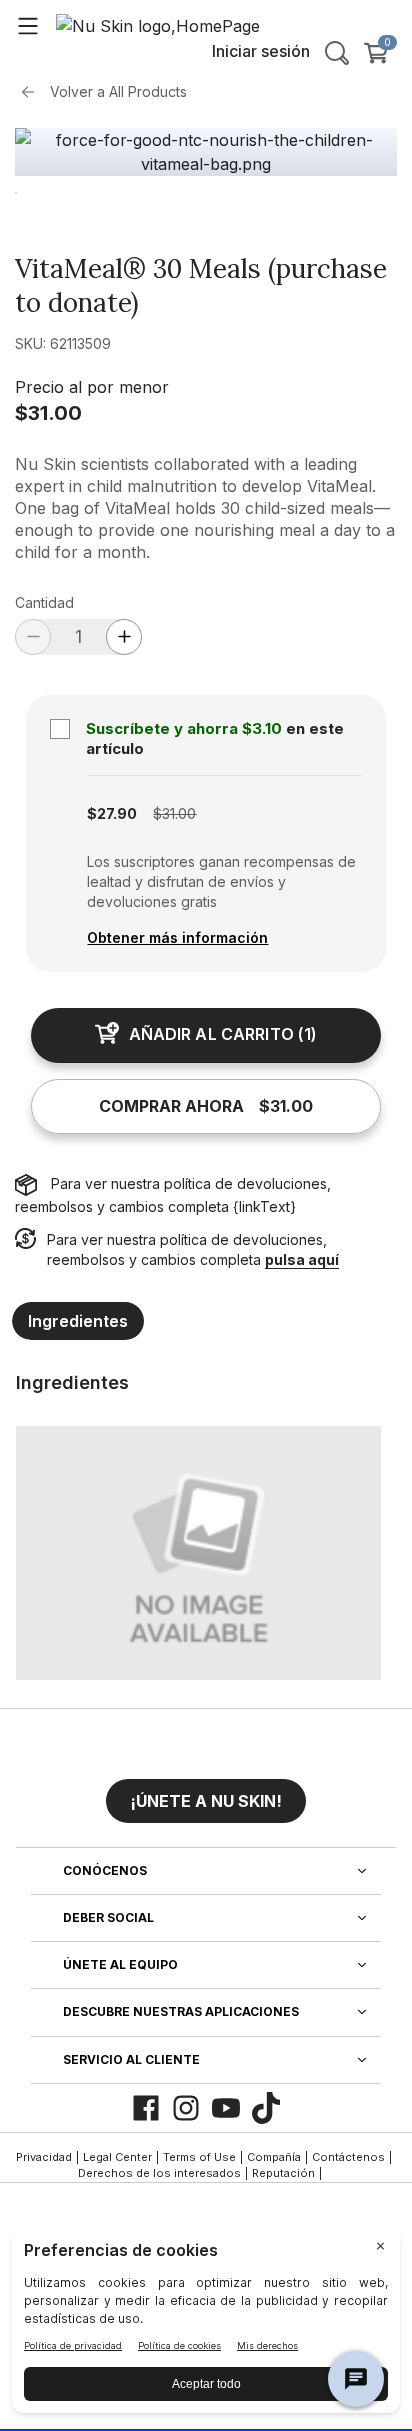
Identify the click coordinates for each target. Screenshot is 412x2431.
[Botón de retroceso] (33, 92)
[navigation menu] (28, 25)
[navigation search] (337, 53)
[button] (206, 1793)
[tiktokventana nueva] (266, 2108)
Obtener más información (177, 937)
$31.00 (48, 413)
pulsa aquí (302, 1259)
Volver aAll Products (118, 91)
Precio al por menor (92, 387)
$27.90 (112, 813)
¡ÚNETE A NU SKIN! (206, 1801)
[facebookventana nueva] (146, 2108)
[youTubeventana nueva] (226, 2108)
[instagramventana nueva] (186, 2108)
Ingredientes (78, 1321)
